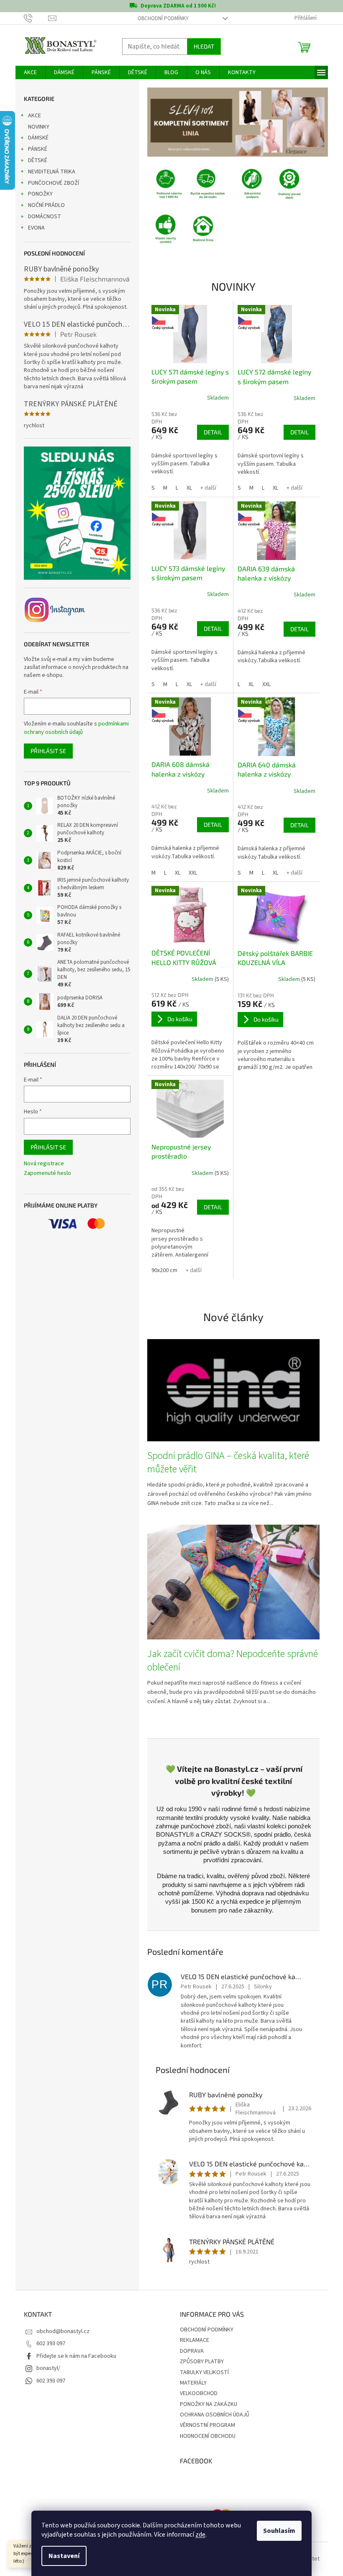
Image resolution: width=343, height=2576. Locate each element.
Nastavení (61, 2556)
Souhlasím (276, 2531)
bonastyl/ (45, 2368)
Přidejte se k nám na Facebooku (73, 2356)
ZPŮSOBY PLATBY (199, 2362)
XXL (263, 684)
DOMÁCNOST (41, 217)
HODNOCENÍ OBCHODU (205, 2436)
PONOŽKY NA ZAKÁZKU (206, 2404)
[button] (157, 122)
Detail (210, 432)
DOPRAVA (189, 2351)
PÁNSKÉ (34, 149)
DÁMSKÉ (35, 138)
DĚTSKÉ (34, 160)
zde (197, 2535)
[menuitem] (27, 72)
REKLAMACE (192, 2340)
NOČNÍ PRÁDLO (43, 205)
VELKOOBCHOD (196, 2393)
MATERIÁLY (190, 2383)
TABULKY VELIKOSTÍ (201, 2372)
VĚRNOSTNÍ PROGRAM (205, 2425)
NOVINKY (35, 127)
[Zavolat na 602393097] (33, 18)
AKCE (31, 116)
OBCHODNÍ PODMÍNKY (160, 18)
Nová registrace (41, 1164)
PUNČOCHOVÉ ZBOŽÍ (50, 183)
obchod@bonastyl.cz (60, 2331)
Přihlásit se (45, 751)
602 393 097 (47, 2344)
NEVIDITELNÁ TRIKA (48, 172)
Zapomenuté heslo (44, 1173)
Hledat (201, 46)
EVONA (33, 228)
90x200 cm (161, 1270)
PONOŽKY (37, 194)
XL (186, 488)
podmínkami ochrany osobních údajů (73, 728)
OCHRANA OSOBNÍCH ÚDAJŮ (212, 2415)
